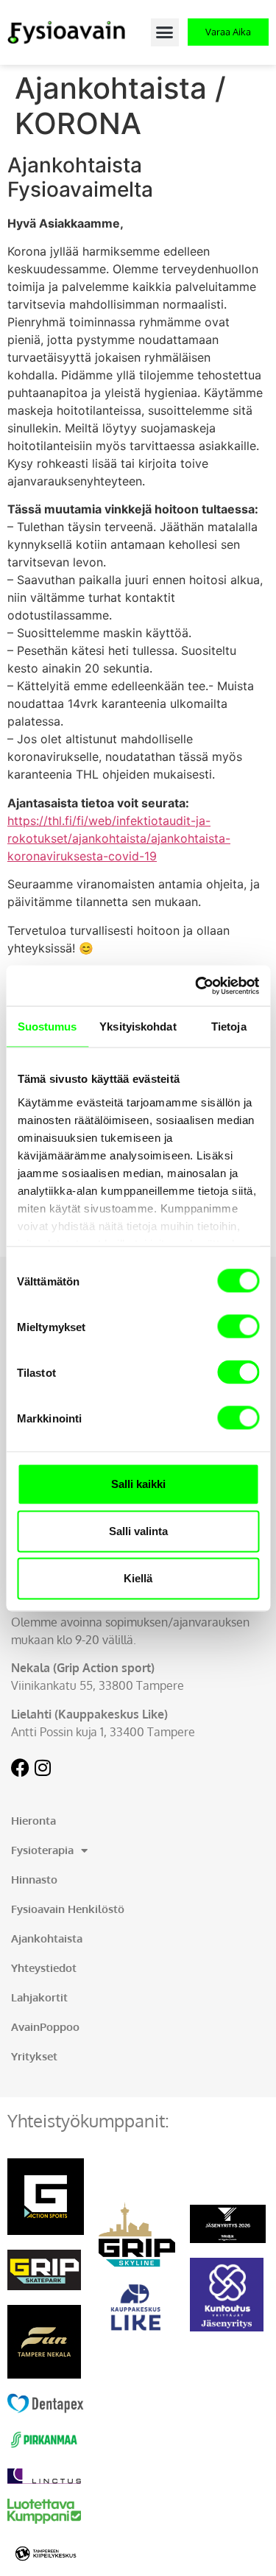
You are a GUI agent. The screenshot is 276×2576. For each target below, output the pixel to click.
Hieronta (33, 1821)
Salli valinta (138, 1531)
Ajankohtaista (47, 1938)
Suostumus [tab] (47, 1026)
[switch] (238, 1327)
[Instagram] (42, 1768)
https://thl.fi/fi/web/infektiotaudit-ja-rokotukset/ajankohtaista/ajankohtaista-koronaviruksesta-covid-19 (119, 838)
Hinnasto (34, 1880)
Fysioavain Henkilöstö (68, 1909)
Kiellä (138, 1578)
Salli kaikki (138, 1484)
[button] (165, 32)
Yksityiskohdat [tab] (138, 1026)
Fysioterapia (42, 1850)
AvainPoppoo (45, 2027)
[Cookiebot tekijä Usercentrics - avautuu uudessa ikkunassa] (197, 986)
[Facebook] (20, 1768)
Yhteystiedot (44, 1968)
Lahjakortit (39, 1997)
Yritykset (34, 2056)
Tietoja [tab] (229, 1026)
